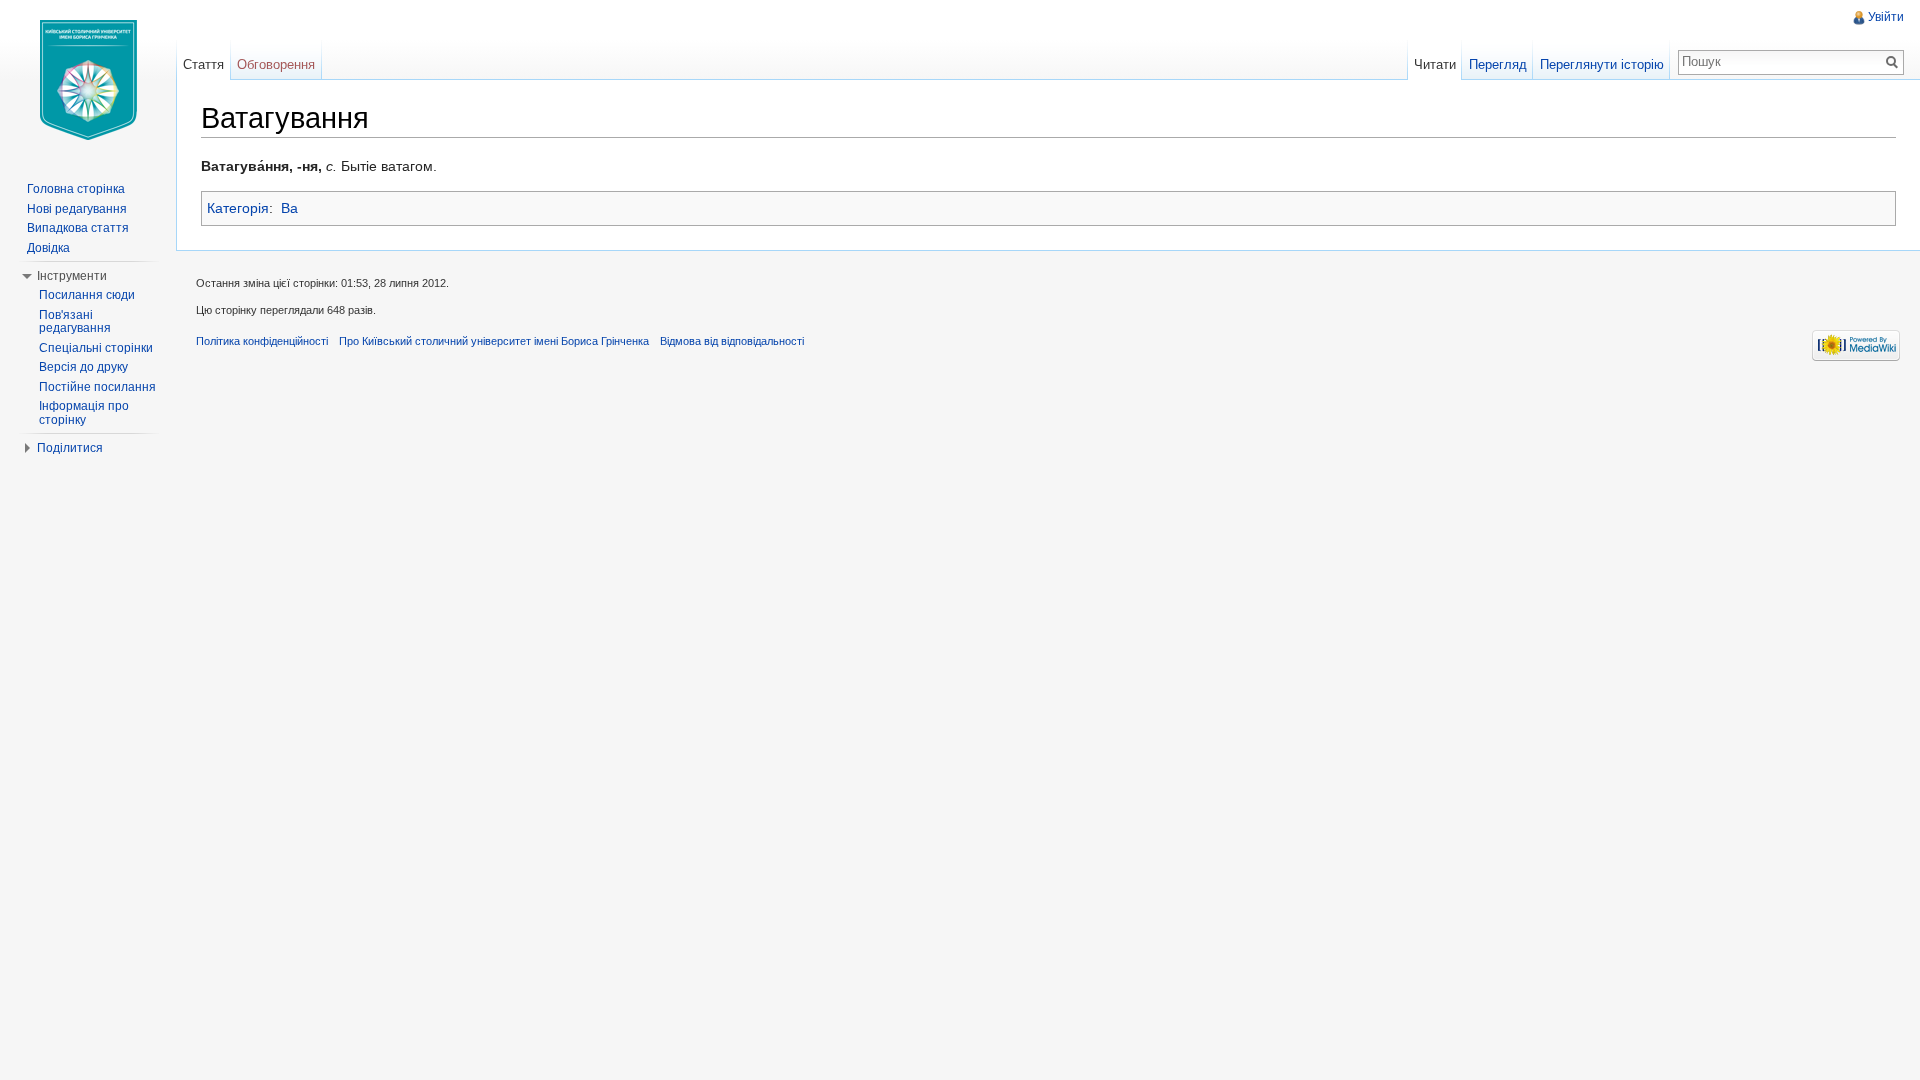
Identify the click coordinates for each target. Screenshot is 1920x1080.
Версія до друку (83, 367)
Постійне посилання (97, 387)
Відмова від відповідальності (732, 341)
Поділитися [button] (70, 448)
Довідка (48, 248)
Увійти (1886, 17)
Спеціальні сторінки (96, 348)
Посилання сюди (87, 295)
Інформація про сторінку (84, 413)
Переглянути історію (1602, 64)
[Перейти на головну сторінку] (88, 80)
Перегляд (1498, 64)
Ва (289, 208)
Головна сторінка (76, 189)
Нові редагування (77, 209)
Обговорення (276, 64)
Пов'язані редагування (75, 322)
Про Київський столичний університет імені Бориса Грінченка (494, 341)
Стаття (203, 64)
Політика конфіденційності (262, 341)
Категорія (238, 208)
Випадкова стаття (78, 228)
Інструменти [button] (72, 276)
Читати (1435, 64)
